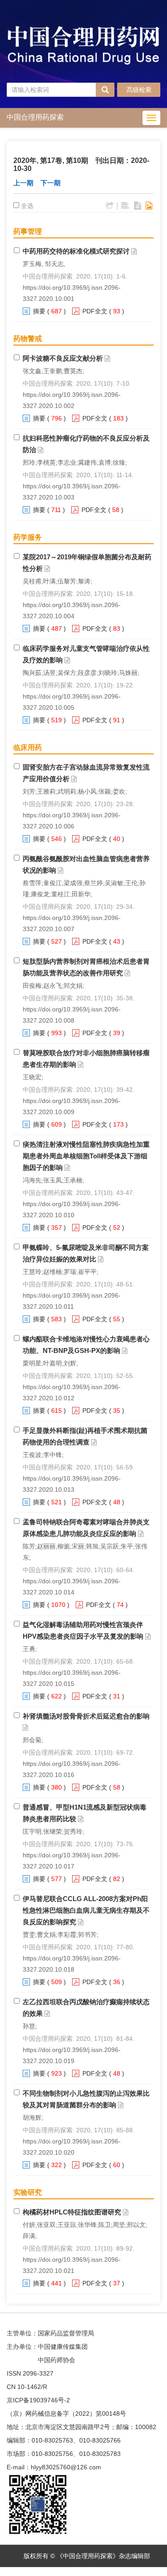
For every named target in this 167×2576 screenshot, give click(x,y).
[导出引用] (110, 206)
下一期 (51, 183)
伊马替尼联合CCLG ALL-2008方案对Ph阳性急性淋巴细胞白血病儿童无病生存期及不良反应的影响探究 (86, 1910)
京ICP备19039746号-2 (38, 2400)
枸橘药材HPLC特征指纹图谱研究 (72, 2212)
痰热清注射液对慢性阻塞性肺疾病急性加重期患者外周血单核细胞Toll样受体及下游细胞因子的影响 (86, 1156)
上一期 (23, 183)
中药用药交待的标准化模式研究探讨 (76, 251)
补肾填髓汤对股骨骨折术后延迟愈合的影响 (86, 1716)
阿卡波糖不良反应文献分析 (63, 358)
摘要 (39, 311)
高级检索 (139, 90)
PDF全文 (95, 311)
